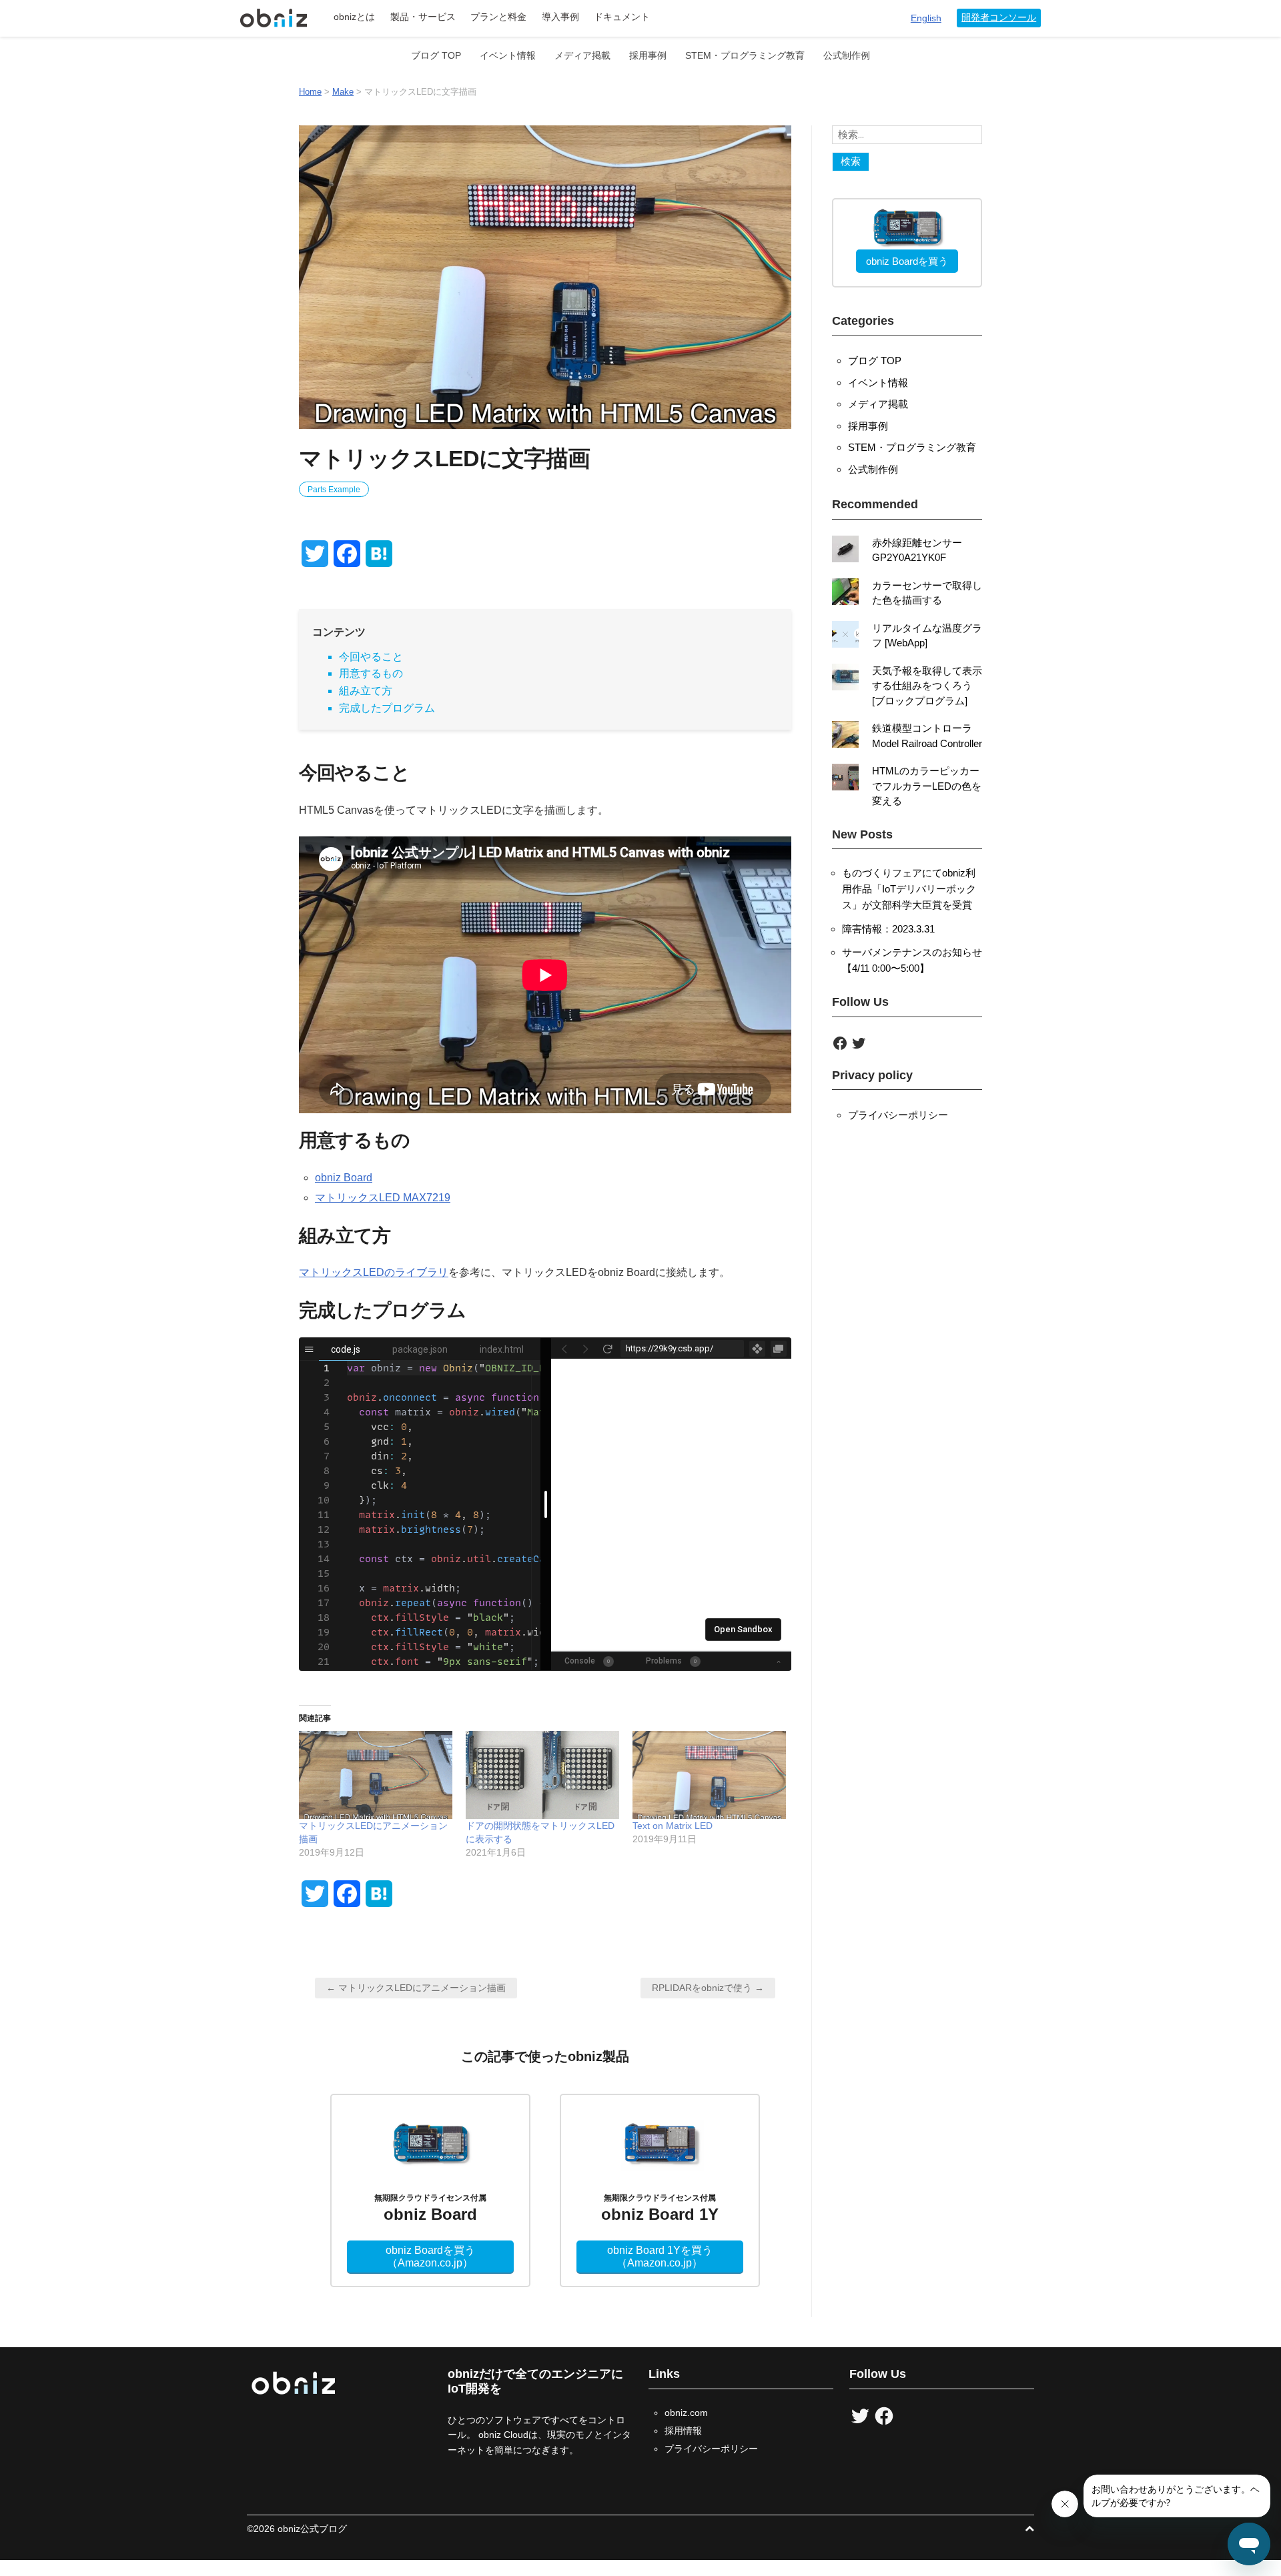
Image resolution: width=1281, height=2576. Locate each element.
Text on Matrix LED (673, 1826)
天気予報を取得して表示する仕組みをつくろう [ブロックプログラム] (927, 686)
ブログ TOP (436, 55)
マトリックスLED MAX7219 (383, 1198)
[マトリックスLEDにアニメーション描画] (376, 1775)
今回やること (371, 657)
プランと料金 (498, 17)
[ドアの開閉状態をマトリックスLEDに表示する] (542, 1775)
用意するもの (371, 673)
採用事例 (648, 55)
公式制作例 (847, 55)
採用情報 (683, 2431)
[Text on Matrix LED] (709, 1775)
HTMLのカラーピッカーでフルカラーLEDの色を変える (927, 786)
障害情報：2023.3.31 (888, 929)
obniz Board (344, 1178)
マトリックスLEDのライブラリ (374, 1272)
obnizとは (354, 17)
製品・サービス (423, 17)
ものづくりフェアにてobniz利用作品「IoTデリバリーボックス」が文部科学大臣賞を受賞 (909, 889)
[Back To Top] (1029, 2529)
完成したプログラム (387, 708)
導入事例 (560, 17)
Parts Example (334, 490)
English (926, 18)
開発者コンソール (999, 18)
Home (310, 92)
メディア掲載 (582, 55)
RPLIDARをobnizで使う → (708, 1988)
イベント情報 (508, 55)
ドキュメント (622, 17)
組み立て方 (366, 691)
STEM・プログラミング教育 (745, 55)
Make (343, 92)
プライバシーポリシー (898, 1115)
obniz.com (686, 2413)
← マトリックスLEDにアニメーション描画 (416, 1988)
